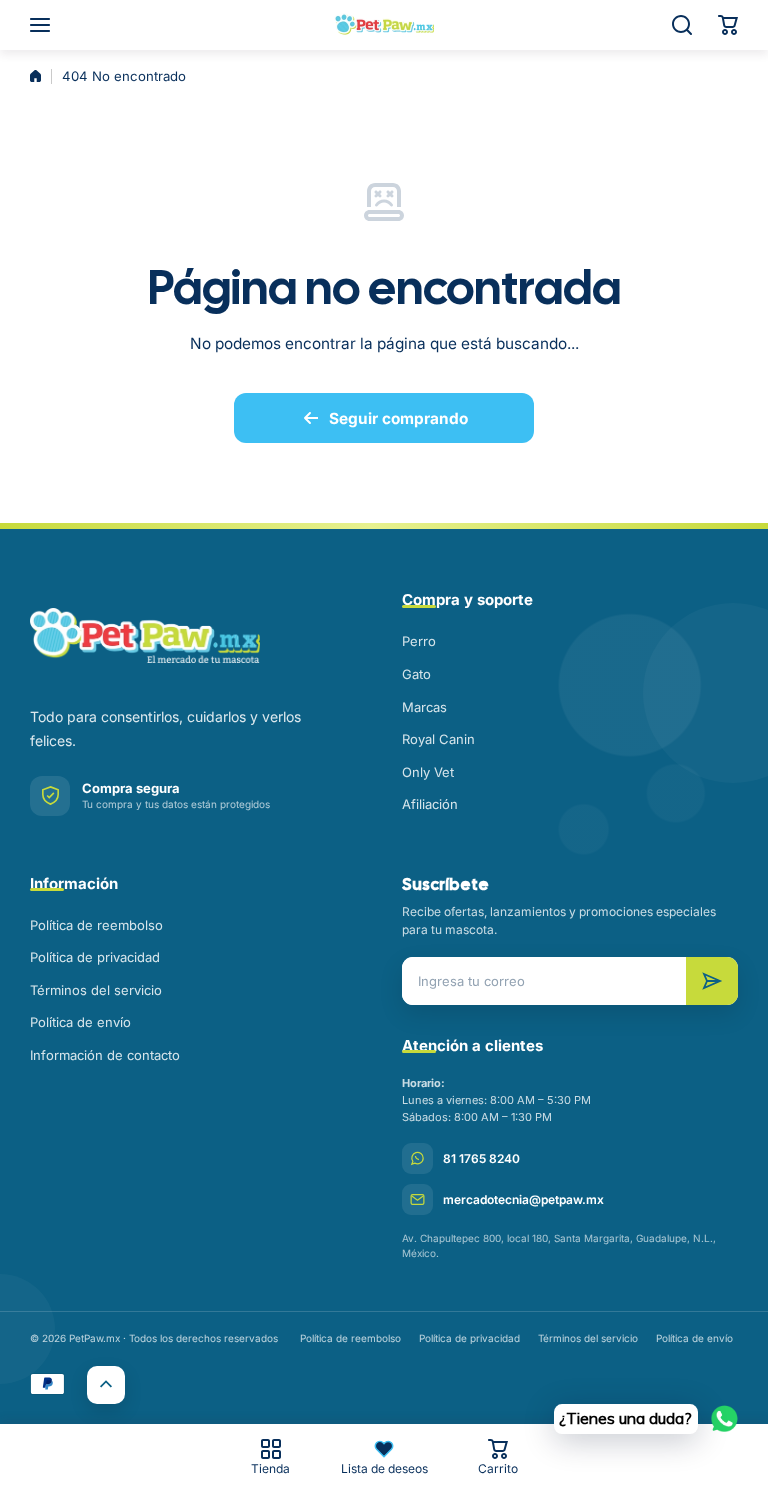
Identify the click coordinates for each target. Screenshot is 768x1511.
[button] (728, 25)
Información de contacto (105, 1055)
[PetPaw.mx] (384, 25)
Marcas (424, 707)
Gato (416, 674)
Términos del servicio (96, 990)
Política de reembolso (96, 925)
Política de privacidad (95, 957)
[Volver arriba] (106, 1385)
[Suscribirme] (712, 981)
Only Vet (428, 772)
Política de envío (80, 1022)
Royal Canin (438, 739)
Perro (419, 641)
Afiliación (430, 804)
